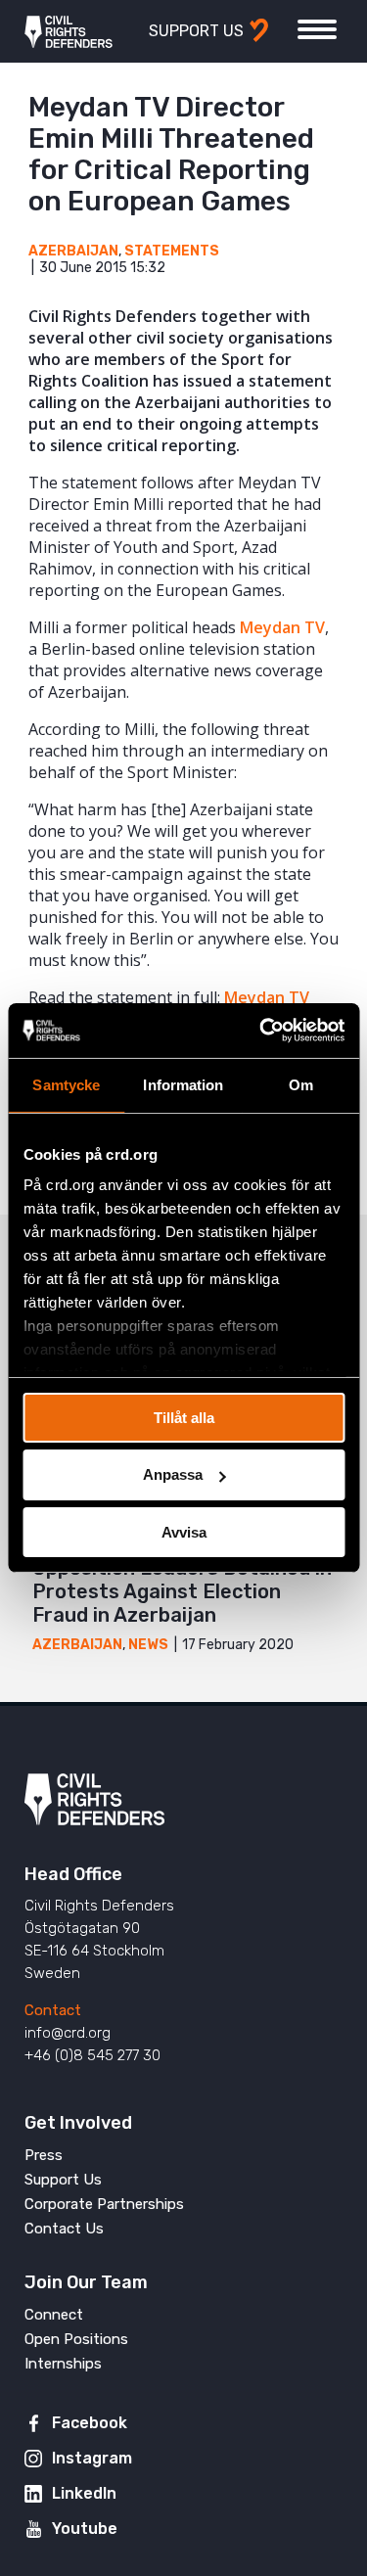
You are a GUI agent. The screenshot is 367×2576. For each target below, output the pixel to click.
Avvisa (184, 1532)
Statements (172, 251)
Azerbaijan (73, 251)
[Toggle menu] (317, 29)
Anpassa (173, 1474)
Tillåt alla (184, 1417)
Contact (53, 2010)
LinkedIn (84, 2493)
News (148, 1645)
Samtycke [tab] (66, 1084)
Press (44, 2155)
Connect (54, 2315)
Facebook (90, 2423)
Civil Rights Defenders (69, 31)
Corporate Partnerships (104, 2204)
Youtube (85, 2529)
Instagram (92, 2458)
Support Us (63, 2180)
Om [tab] (301, 1084)
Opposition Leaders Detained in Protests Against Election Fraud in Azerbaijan (182, 1591)
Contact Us (64, 2229)
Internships (63, 2364)
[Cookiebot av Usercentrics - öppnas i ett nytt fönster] (261, 1031)
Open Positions (76, 2339)
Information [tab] (183, 1084)
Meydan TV (282, 627)
